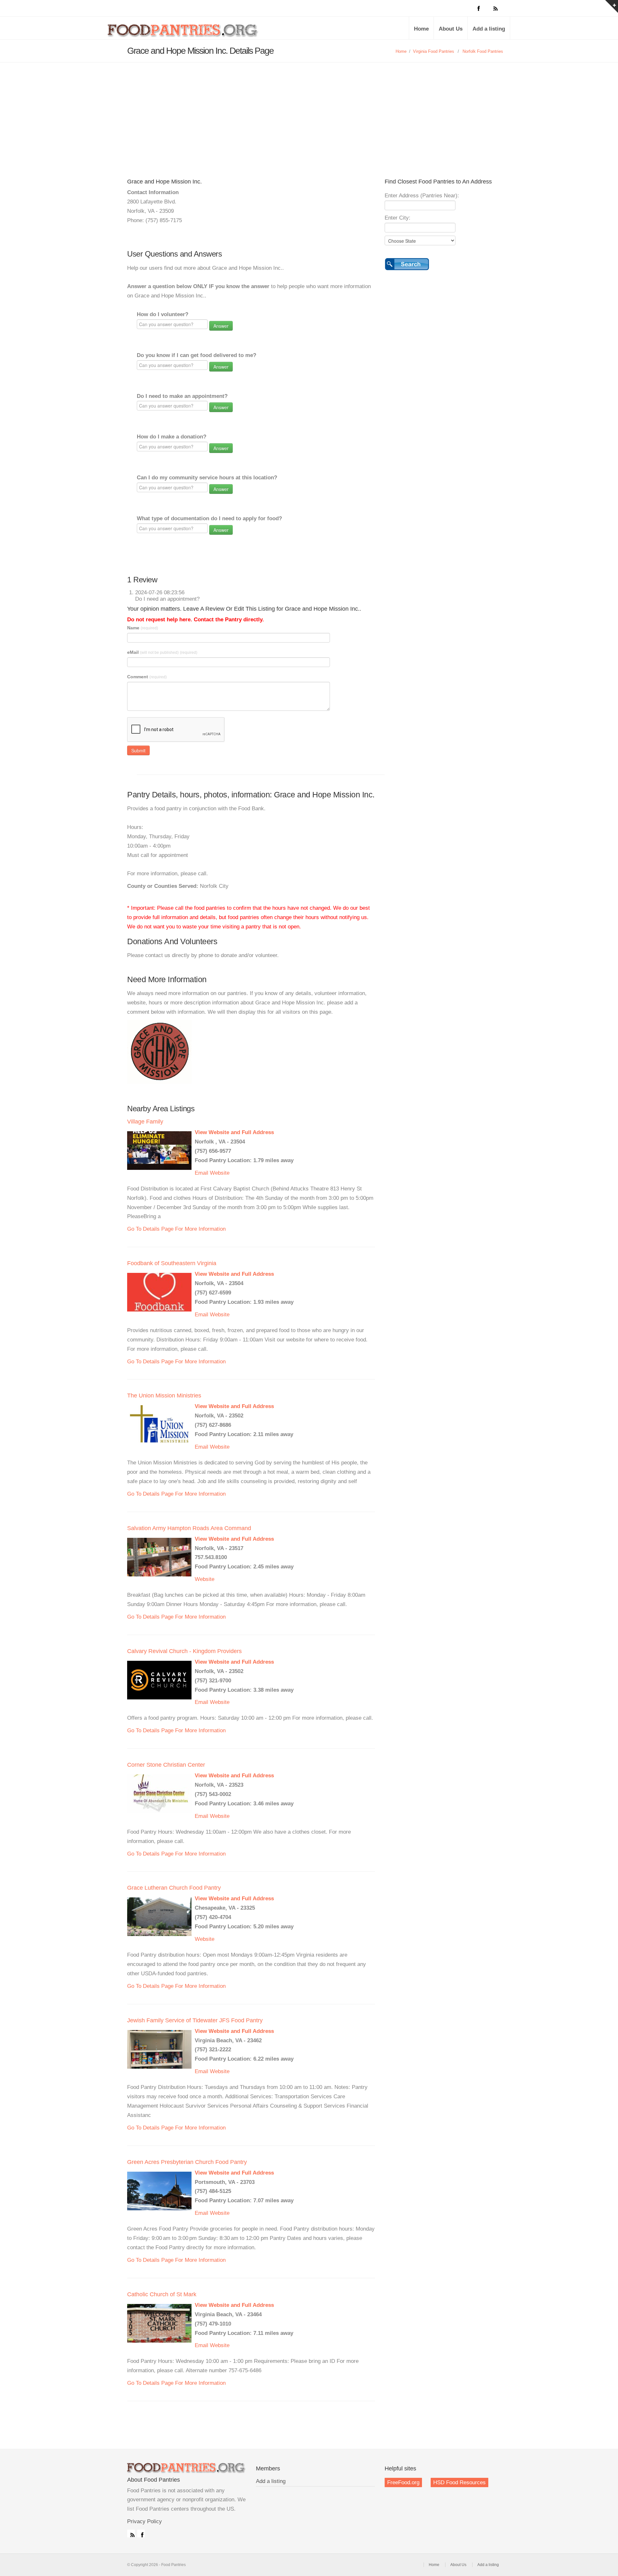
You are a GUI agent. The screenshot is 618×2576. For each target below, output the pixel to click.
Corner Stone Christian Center (166, 1765)
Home (421, 29)
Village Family (145, 1122)
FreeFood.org (403, 2482)
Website (220, 1173)
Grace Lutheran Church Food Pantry (174, 1888)
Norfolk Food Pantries (483, 51)
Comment (147, 677)
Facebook (141, 2534)
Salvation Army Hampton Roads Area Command (189, 1528)
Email (201, 1173)
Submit (138, 750)
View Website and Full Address (234, 1132)
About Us (451, 29)
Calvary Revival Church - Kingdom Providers (184, 1651)
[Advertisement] (309, 111)
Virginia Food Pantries (434, 51)
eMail (162, 652)
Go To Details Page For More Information (176, 1229)
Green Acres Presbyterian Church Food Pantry (187, 2162)
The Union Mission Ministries (164, 1396)
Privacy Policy (145, 2521)
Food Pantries (183, 33)
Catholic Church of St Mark (162, 2294)
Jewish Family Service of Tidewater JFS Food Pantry (195, 2020)
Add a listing (489, 29)
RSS (131, 2534)
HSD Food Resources (459, 2482)
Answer (221, 326)
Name (143, 628)
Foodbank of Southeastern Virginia (172, 1263)
